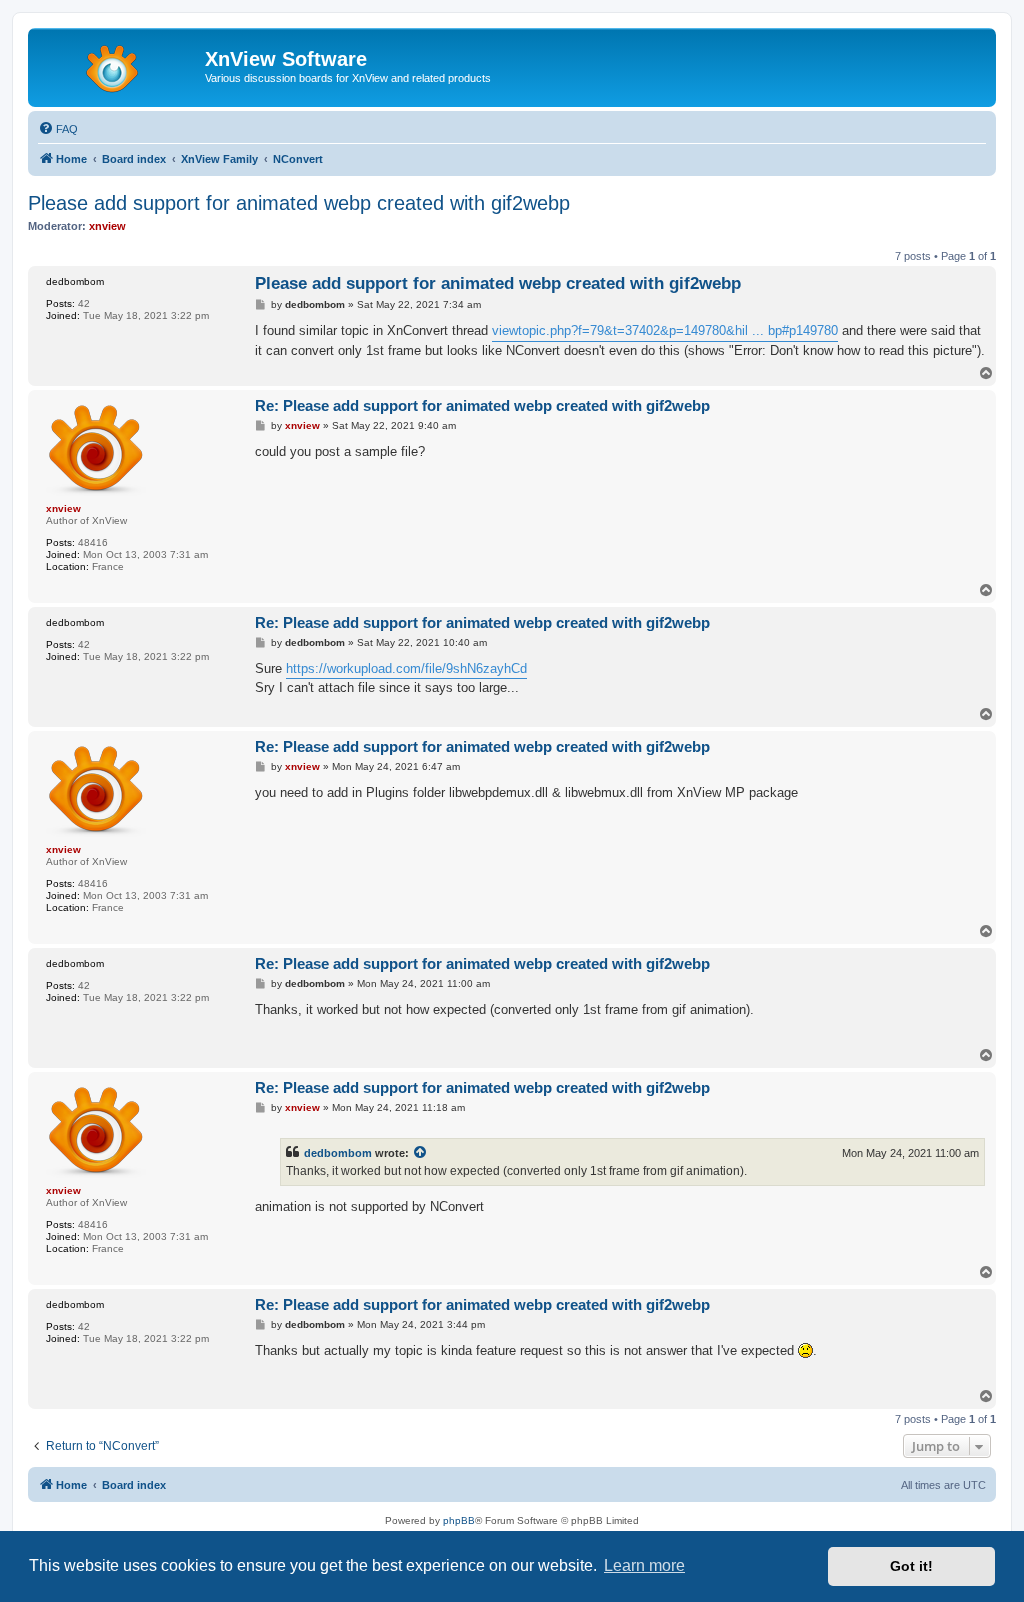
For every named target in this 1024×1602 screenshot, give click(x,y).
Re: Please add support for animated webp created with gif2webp (482, 405)
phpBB (459, 1520)
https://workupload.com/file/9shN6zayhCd (406, 668)
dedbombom (338, 1153)
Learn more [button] (644, 1565)
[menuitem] (58, 129)
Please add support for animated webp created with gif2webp (299, 203)
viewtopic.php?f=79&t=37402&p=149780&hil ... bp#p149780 (665, 330)
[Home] (119, 65)
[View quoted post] (421, 1153)
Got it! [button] (911, 1566)
